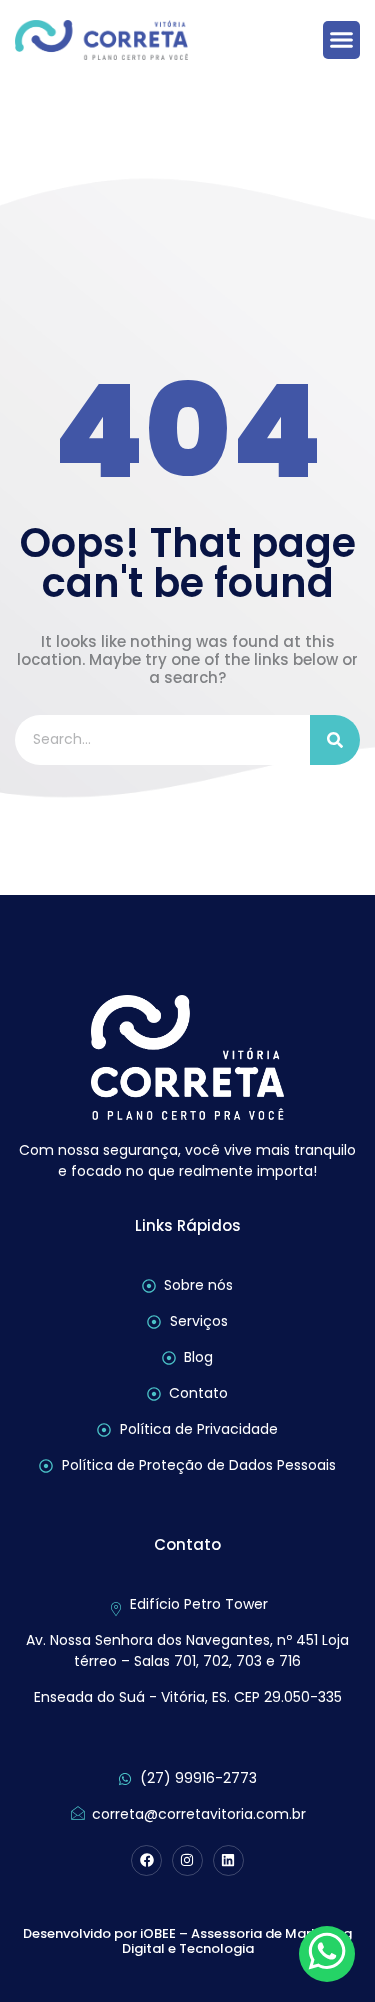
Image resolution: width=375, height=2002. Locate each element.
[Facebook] (146, 1860)
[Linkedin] (228, 1860)
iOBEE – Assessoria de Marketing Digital (237, 1941)
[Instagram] (187, 1860)
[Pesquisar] (335, 740)
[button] (342, 40)
